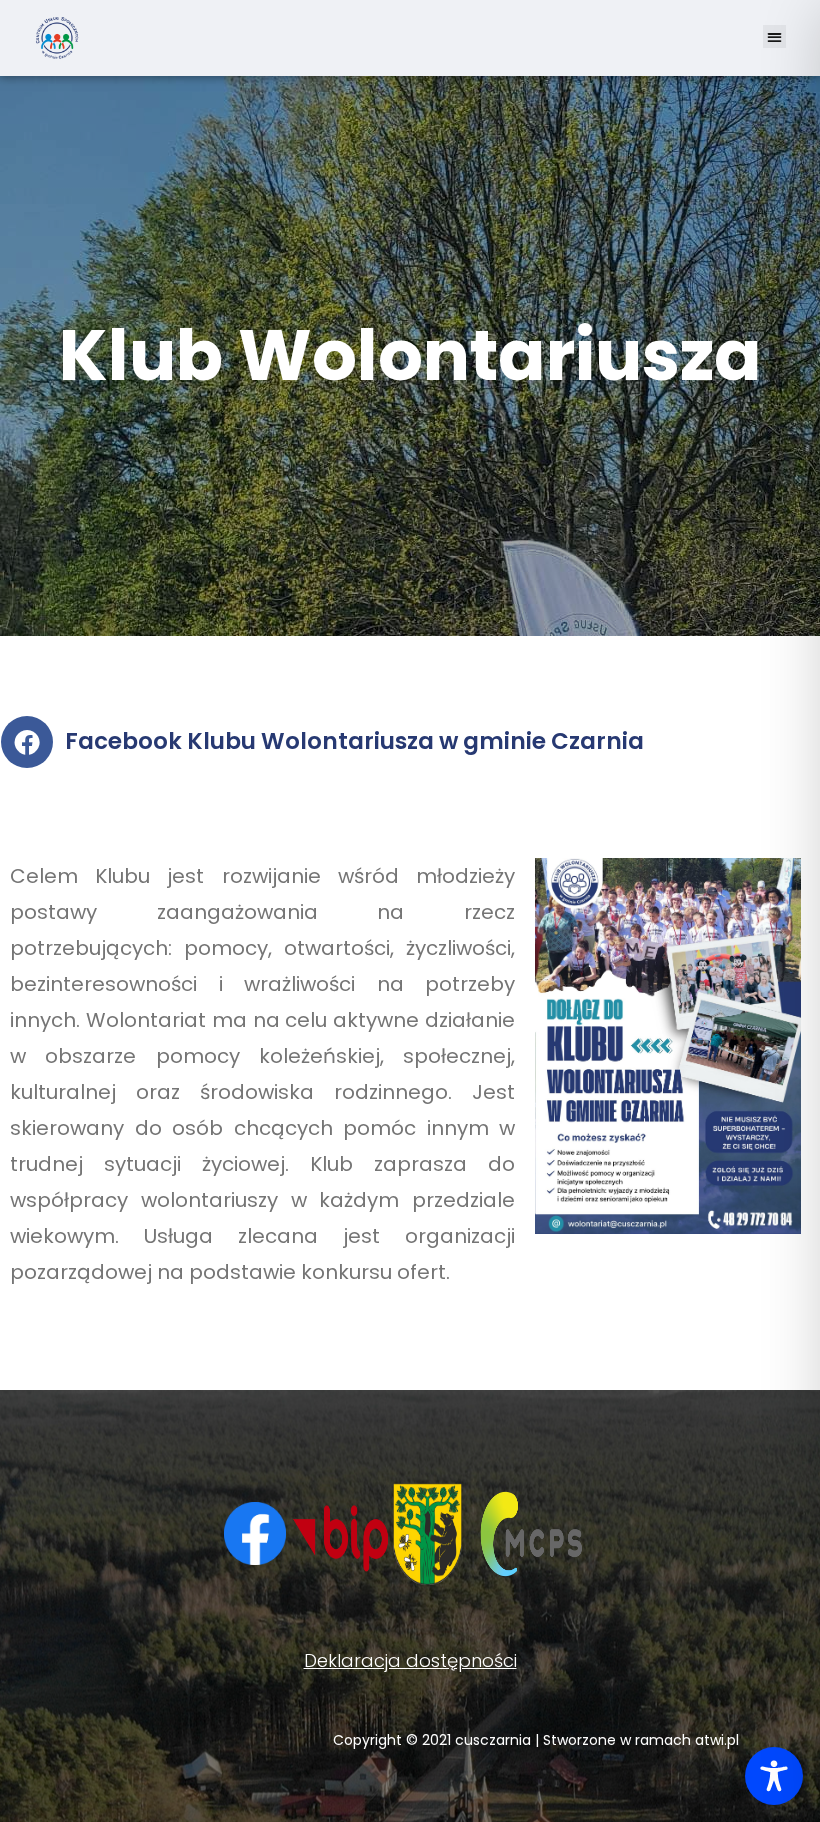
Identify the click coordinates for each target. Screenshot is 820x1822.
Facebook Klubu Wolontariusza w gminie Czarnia (354, 741)
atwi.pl (717, 1740)
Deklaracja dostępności (410, 1660)
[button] (774, 36)
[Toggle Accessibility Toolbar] (774, 1776)
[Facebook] (27, 742)
